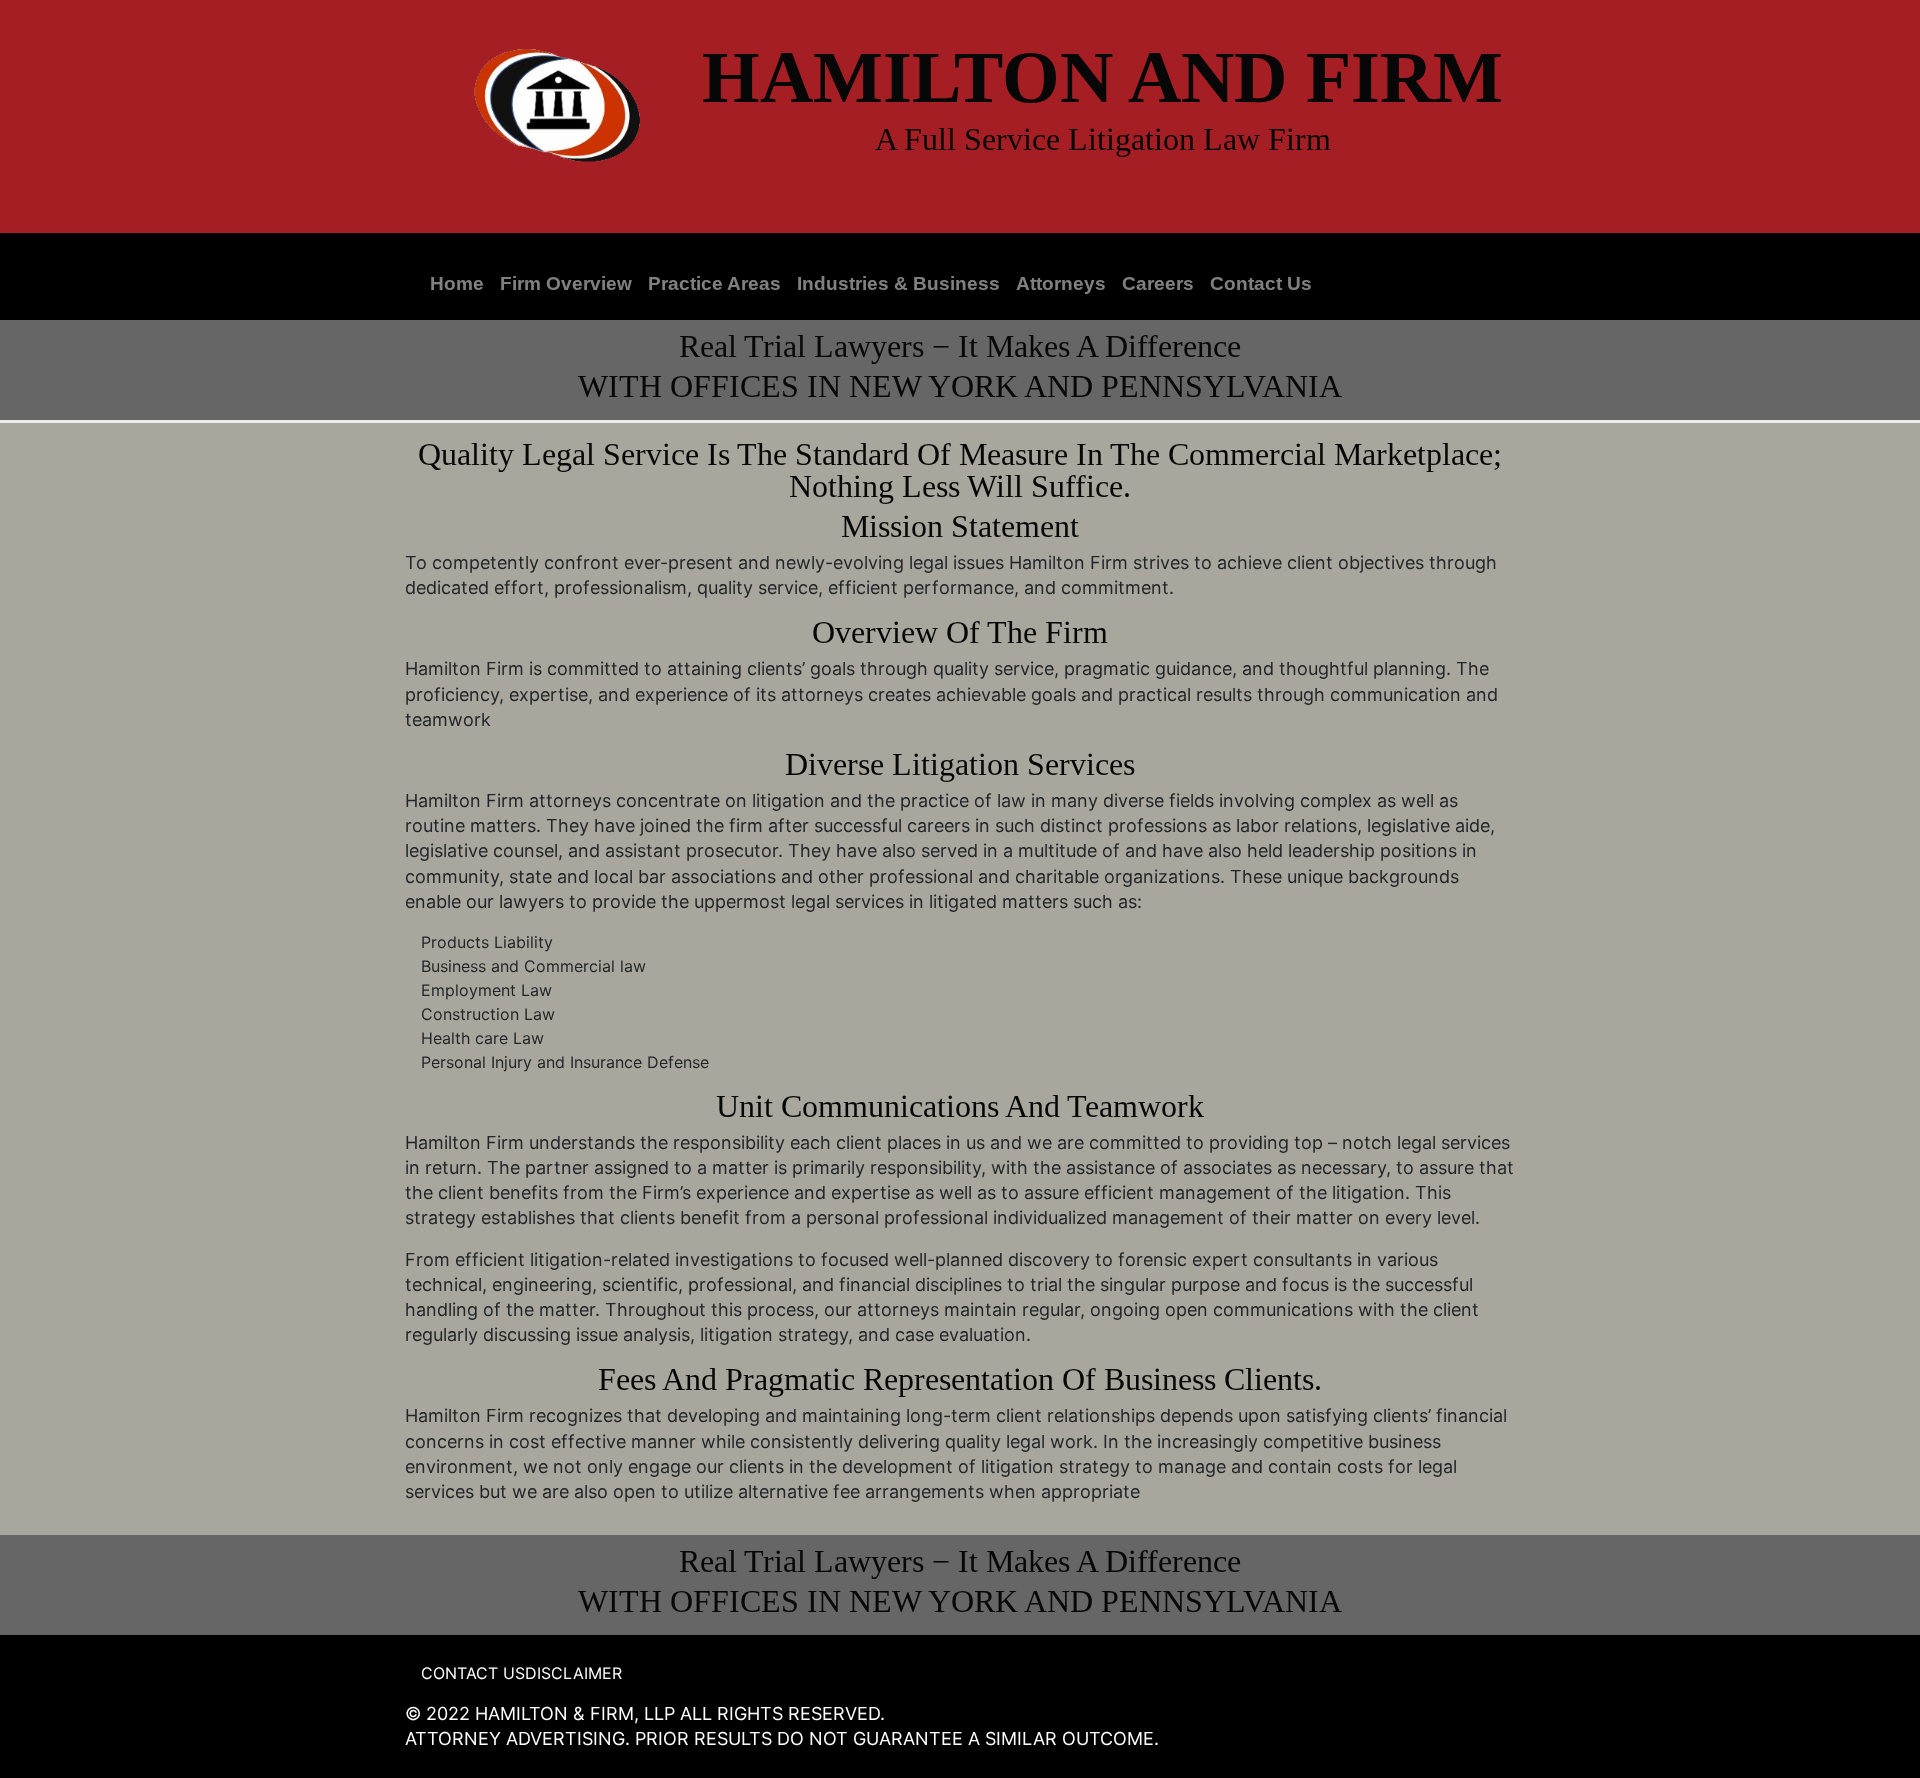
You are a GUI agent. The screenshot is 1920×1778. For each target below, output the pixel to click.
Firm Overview (566, 283)
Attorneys (1061, 283)
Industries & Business (898, 283)
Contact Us (1261, 283)
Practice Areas (714, 283)
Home (457, 283)
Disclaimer (573, 1673)
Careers (1158, 283)
